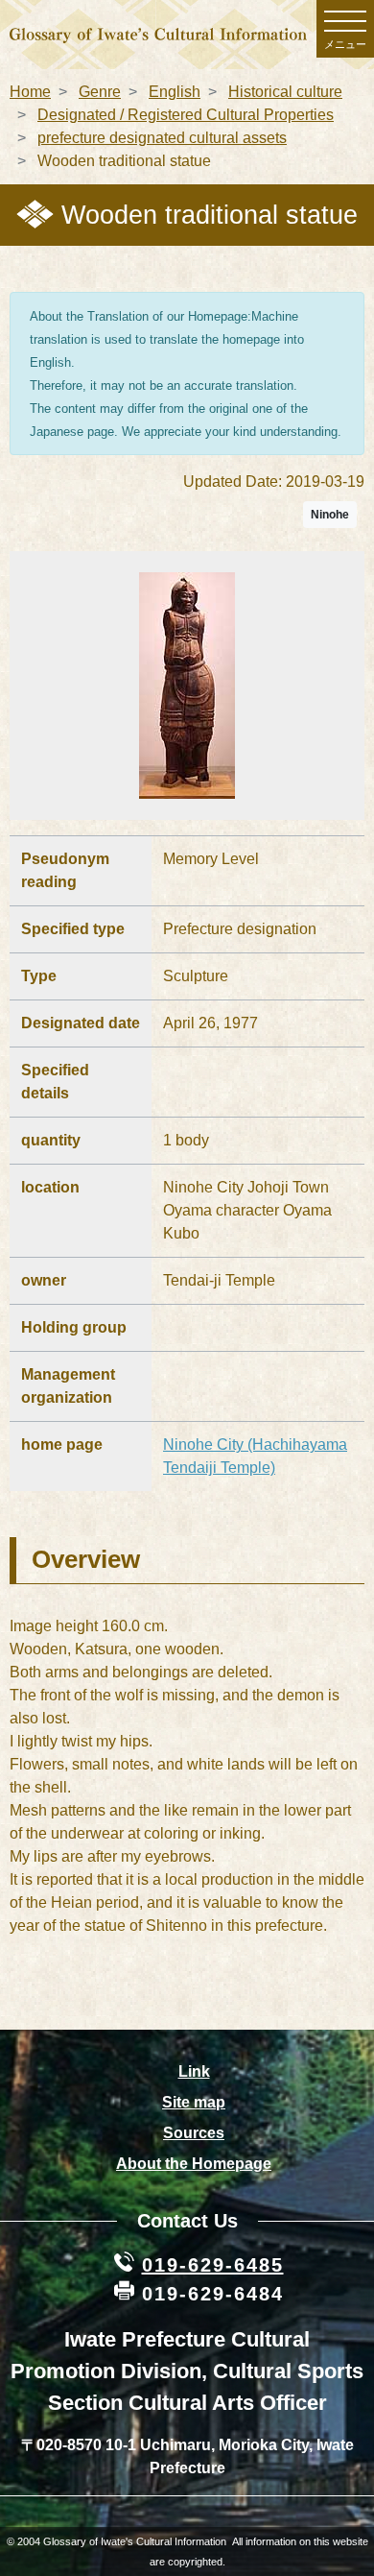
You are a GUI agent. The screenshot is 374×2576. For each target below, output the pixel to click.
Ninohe (330, 515)
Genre (100, 92)
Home (30, 92)
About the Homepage (194, 2164)
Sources (194, 2133)
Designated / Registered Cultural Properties (186, 115)
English (175, 92)
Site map (194, 2102)
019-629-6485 (213, 2265)
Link (194, 2071)
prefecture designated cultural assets (162, 138)
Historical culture (285, 92)
